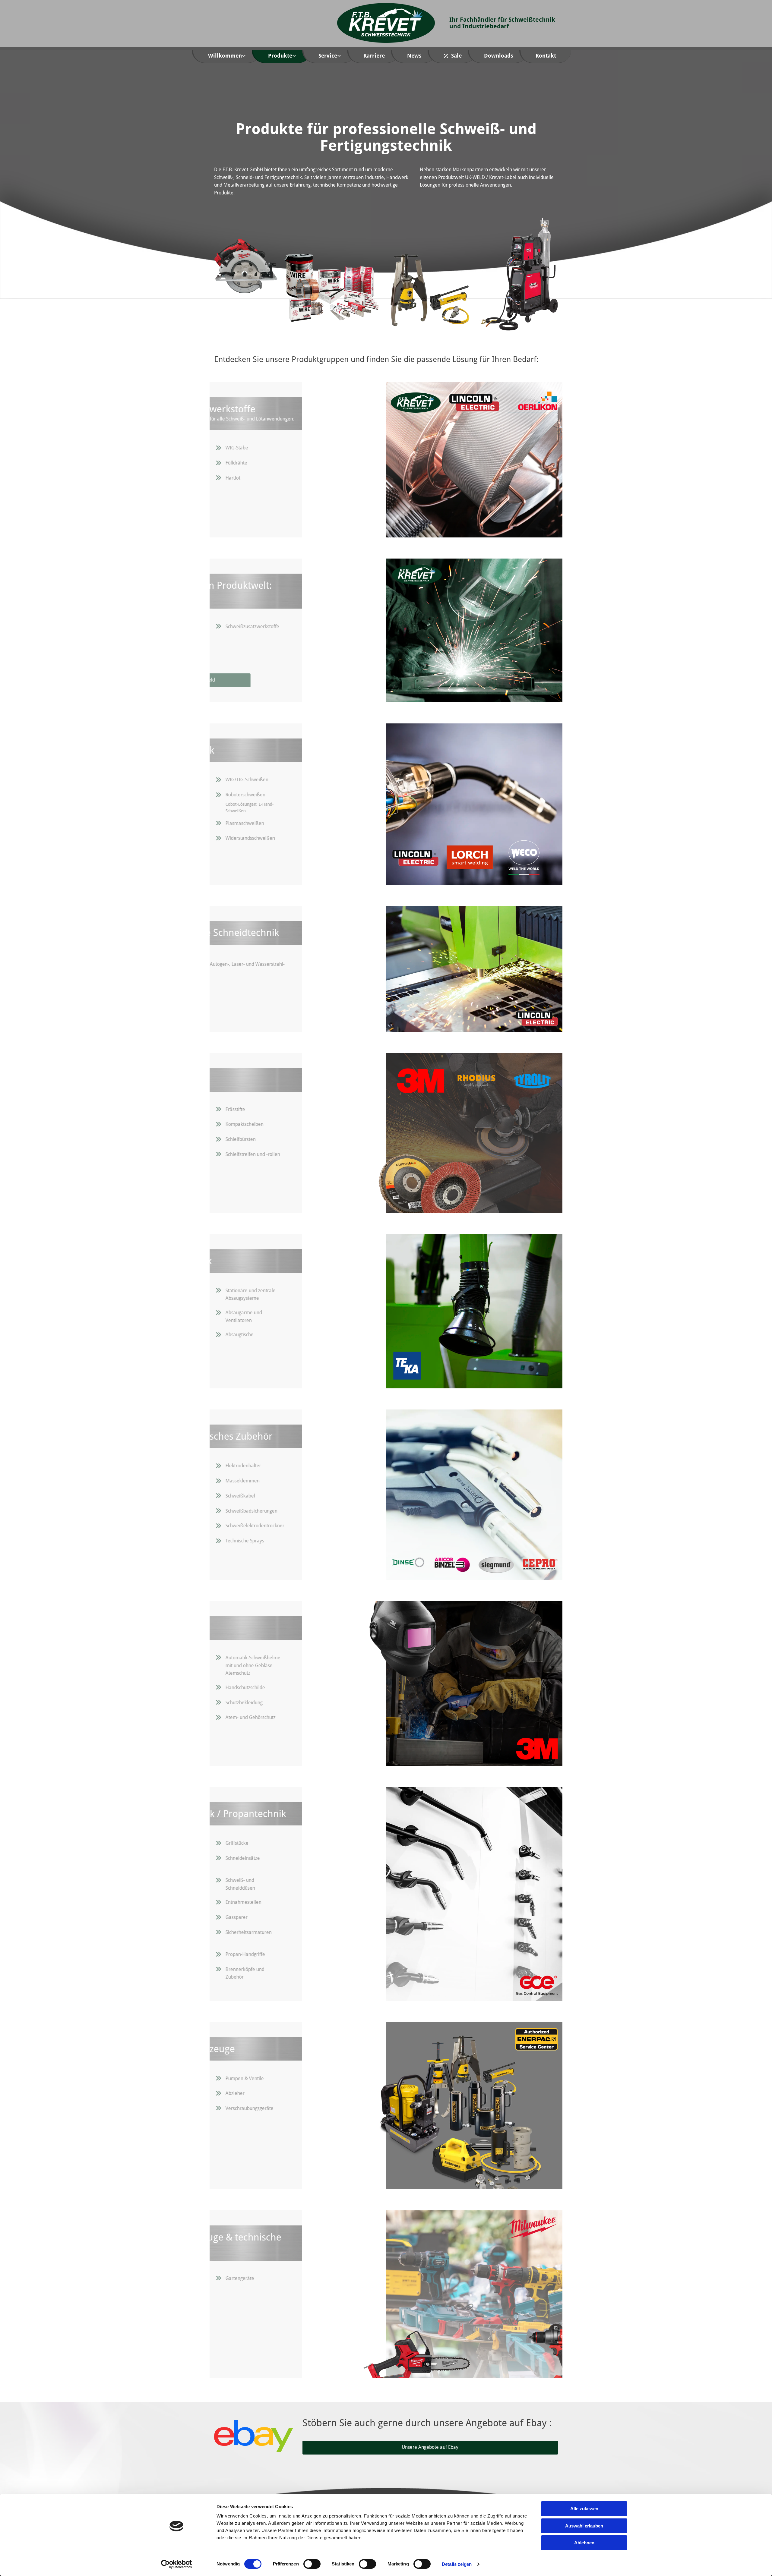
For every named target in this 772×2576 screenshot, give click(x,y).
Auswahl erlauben (584, 2526)
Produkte (280, 56)
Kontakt (546, 56)
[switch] (312, 2564)
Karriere (374, 56)
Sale (456, 56)
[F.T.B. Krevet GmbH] (386, 23)
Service (328, 56)
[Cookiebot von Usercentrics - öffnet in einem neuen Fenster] (177, 2564)
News (414, 56)
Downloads (499, 56)
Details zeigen (457, 2564)
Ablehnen (584, 2543)
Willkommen (225, 56)
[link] (231, 57)
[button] (280, 680)
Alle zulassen (584, 2509)
